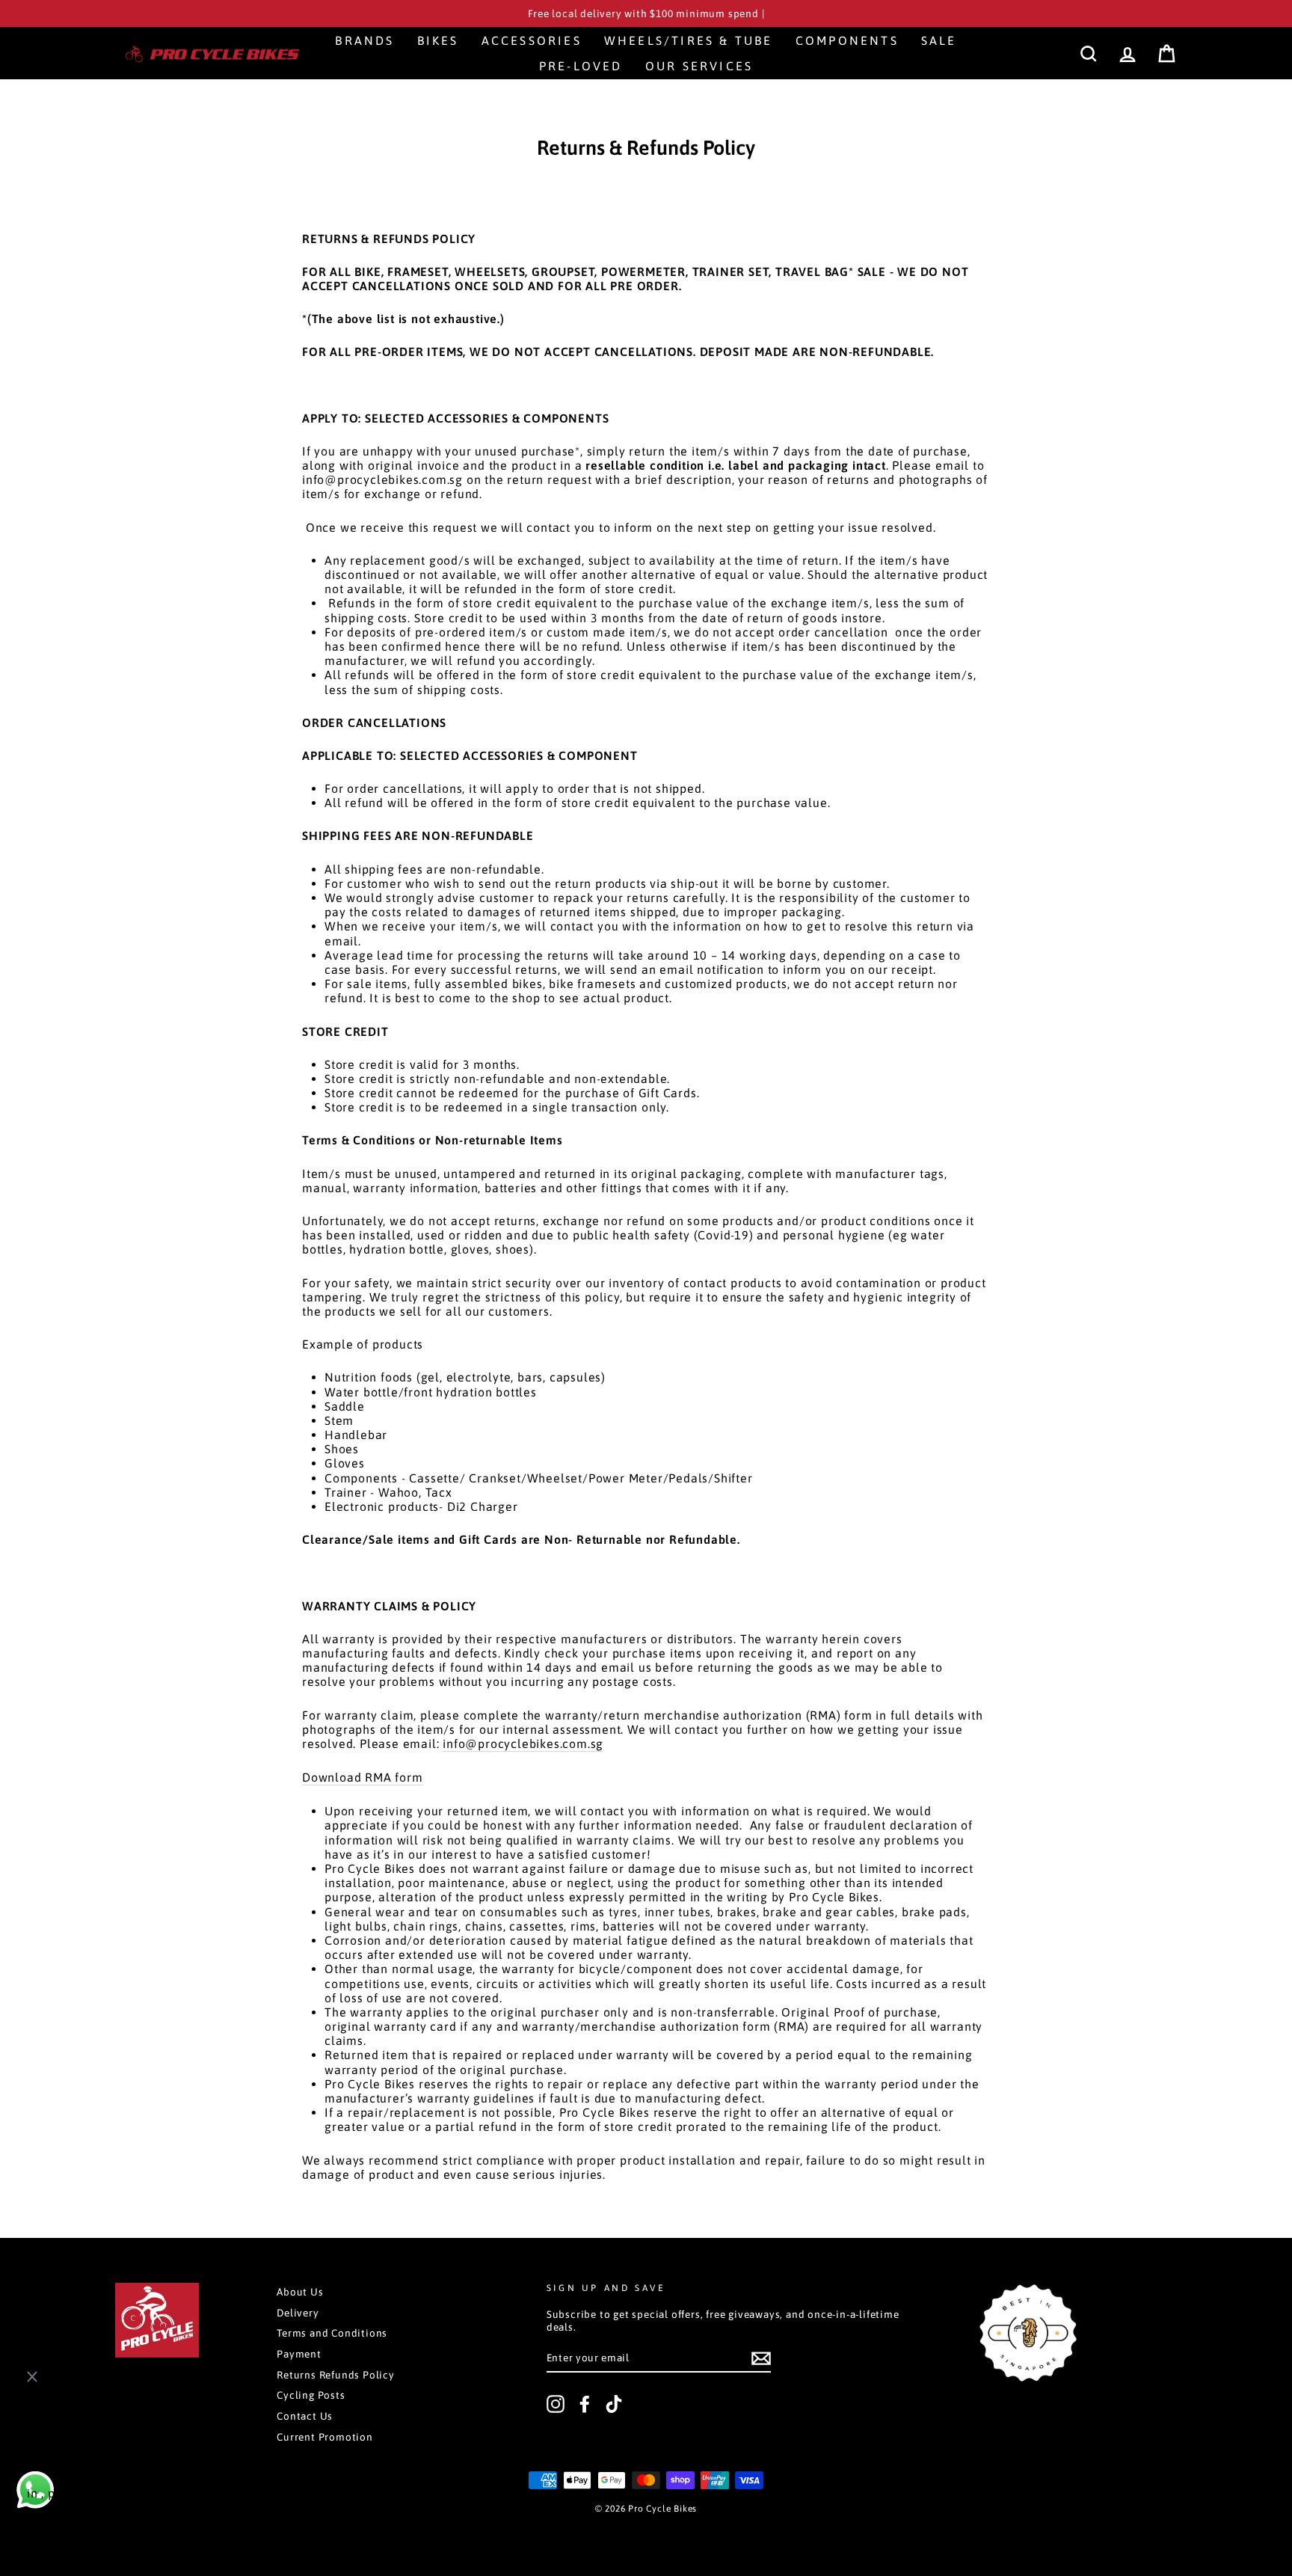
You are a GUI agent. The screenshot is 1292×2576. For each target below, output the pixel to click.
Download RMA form (363, 1777)
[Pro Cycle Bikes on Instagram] (556, 2404)
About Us (300, 2292)
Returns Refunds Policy (336, 2375)
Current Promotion (325, 2437)
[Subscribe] (761, 2358)
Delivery (298, 2313)
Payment (299, 2354)
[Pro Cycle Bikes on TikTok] (614, 2404)
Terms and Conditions (332, 2333)
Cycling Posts (311, 2395)
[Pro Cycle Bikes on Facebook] (585, 2404)
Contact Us (305, 2416)
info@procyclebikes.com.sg (523, 1744)
